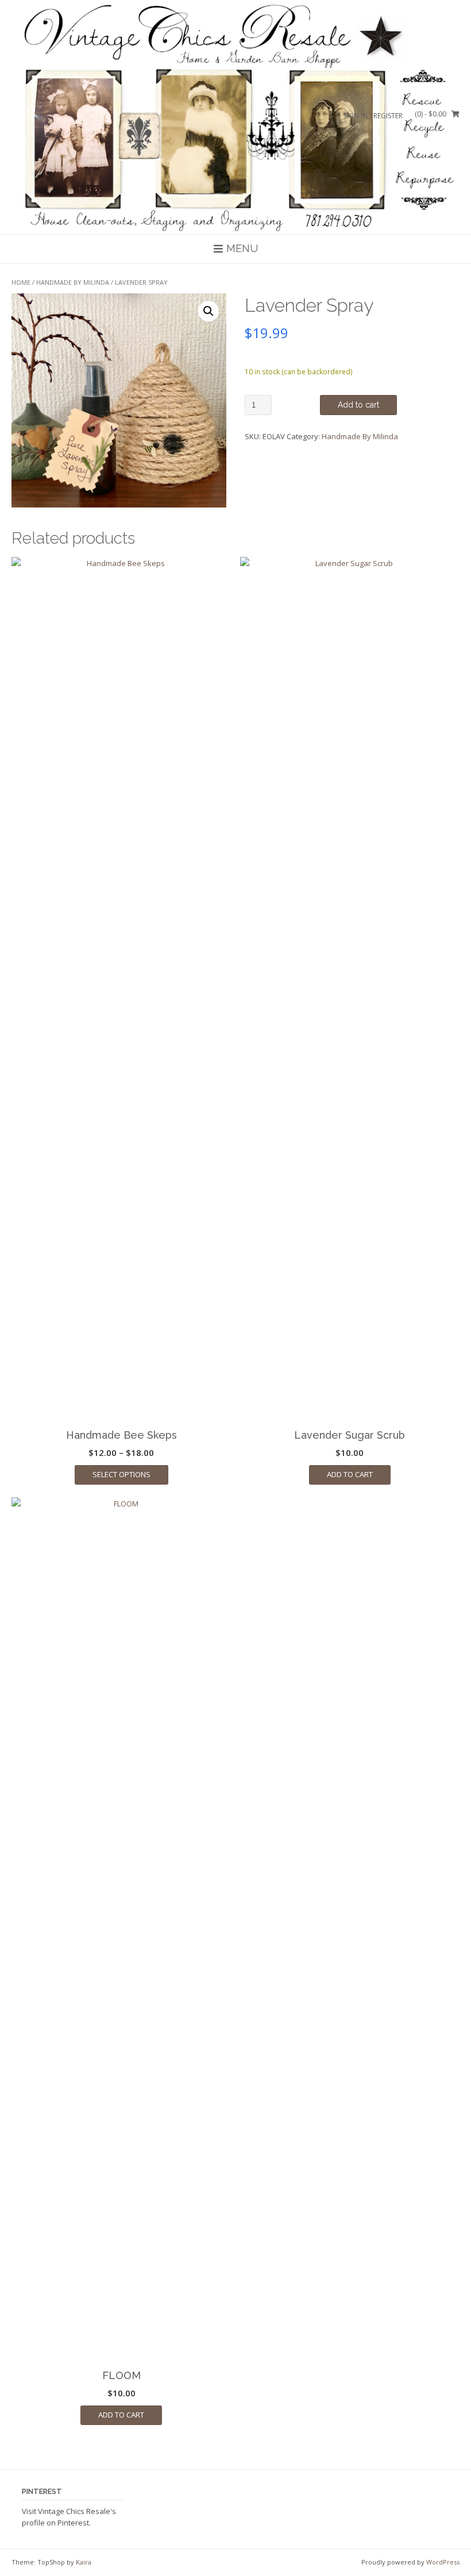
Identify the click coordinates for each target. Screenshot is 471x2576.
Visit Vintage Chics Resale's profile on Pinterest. (69, 2517)
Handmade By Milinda (73, 282)
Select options (121, 1474)
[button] (209, 311)
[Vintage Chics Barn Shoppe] (235, 117)
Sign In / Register (373, 116)
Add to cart (358, 405)
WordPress (443, 2562)
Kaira (84, 2562)
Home (21, 282)
